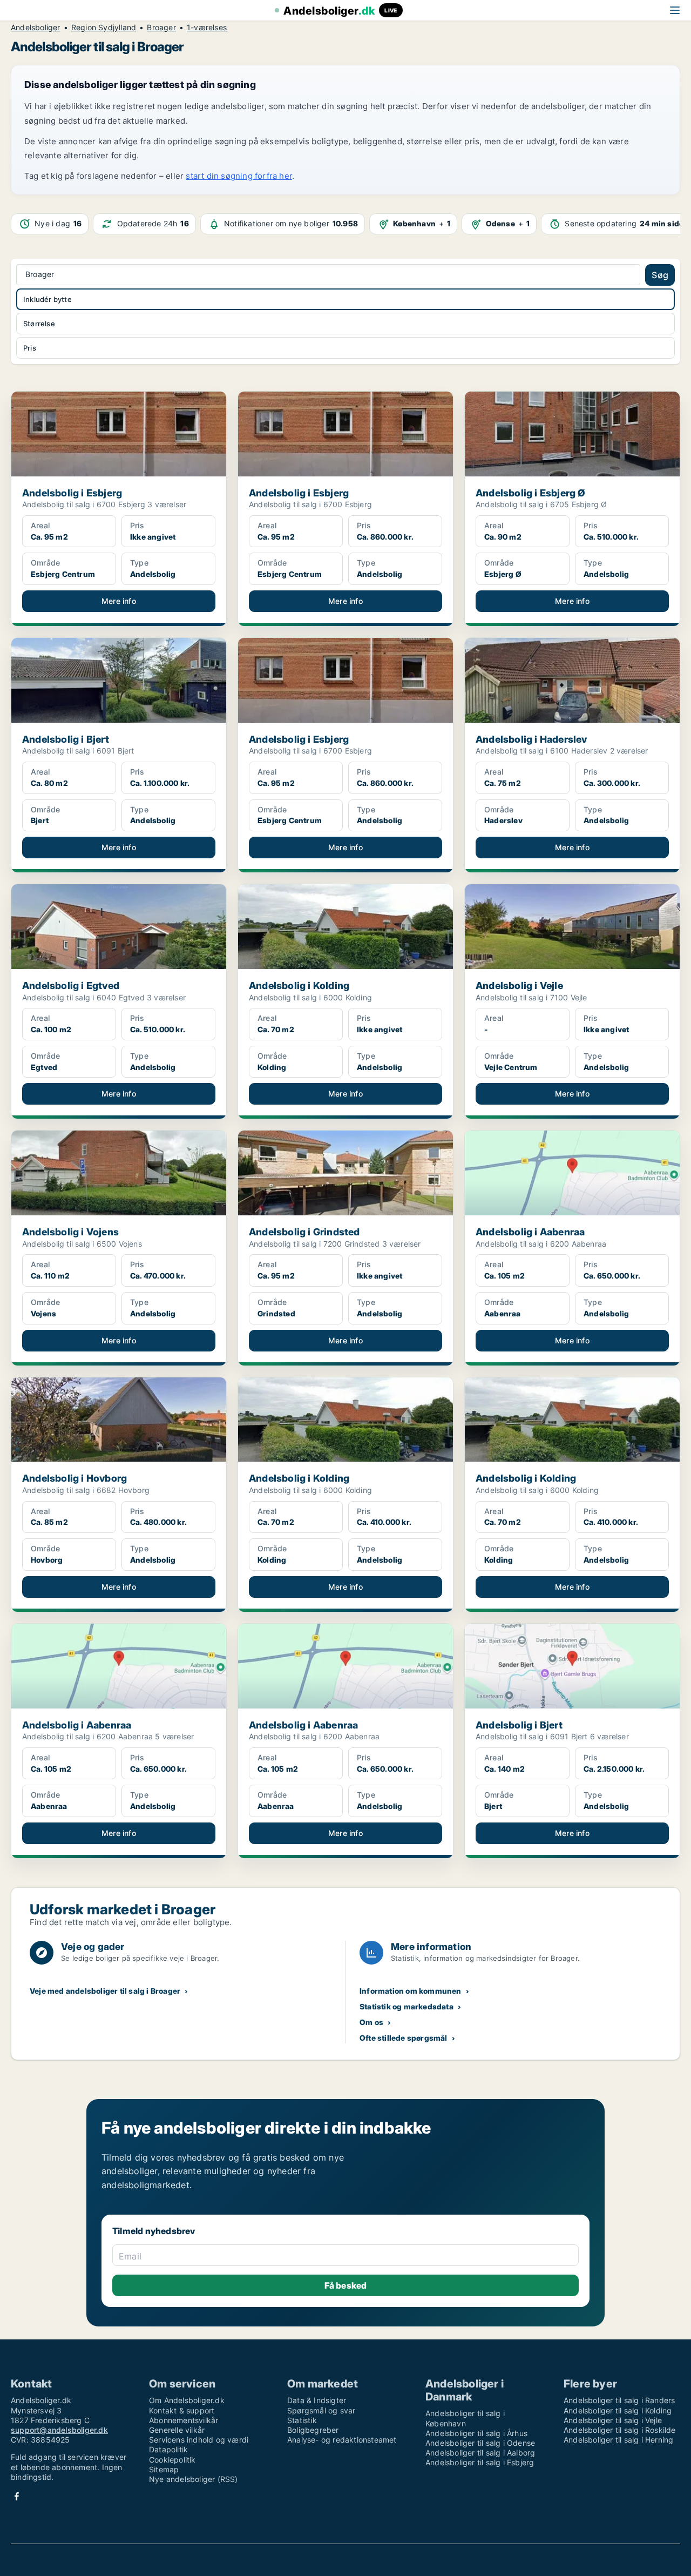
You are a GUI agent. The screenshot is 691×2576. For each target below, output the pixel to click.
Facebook (17, 2496)
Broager (161, 28)
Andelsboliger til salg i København (465, 2418)
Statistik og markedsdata (407, 2006)
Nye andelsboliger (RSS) (194, 2479)
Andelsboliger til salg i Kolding (618, 2410)
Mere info (119, 601)
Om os (371, 2022)
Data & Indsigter (317, 2400)
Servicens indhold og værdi (199, 2440)
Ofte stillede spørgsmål (404, 2038)
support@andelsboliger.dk (59, 2430)
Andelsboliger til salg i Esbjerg (480, 2462)
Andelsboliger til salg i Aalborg (480, 2453)
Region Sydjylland (104, 28)
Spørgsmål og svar (321, 2410)
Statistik (302, 2420)
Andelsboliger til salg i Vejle (613, 2420)
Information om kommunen (411, 1991)
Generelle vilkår (177, 2430)
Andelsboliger (36, 28)
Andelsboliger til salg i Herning (618, 2440)
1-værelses (207, 28)
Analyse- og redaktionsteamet (342, 2440)
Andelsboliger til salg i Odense (480, 2443)
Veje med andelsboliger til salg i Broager (105, 1991)
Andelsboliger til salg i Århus (476, 2433)
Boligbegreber (313, 2430)
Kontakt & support (182, 2410)
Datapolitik (168, 2449)
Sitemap (164, 2469)
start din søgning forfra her (239, 176)
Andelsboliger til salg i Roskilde (620, 2430)
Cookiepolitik (172, 2460)
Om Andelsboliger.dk (187, 2400)
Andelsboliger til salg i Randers (619, 2400)
